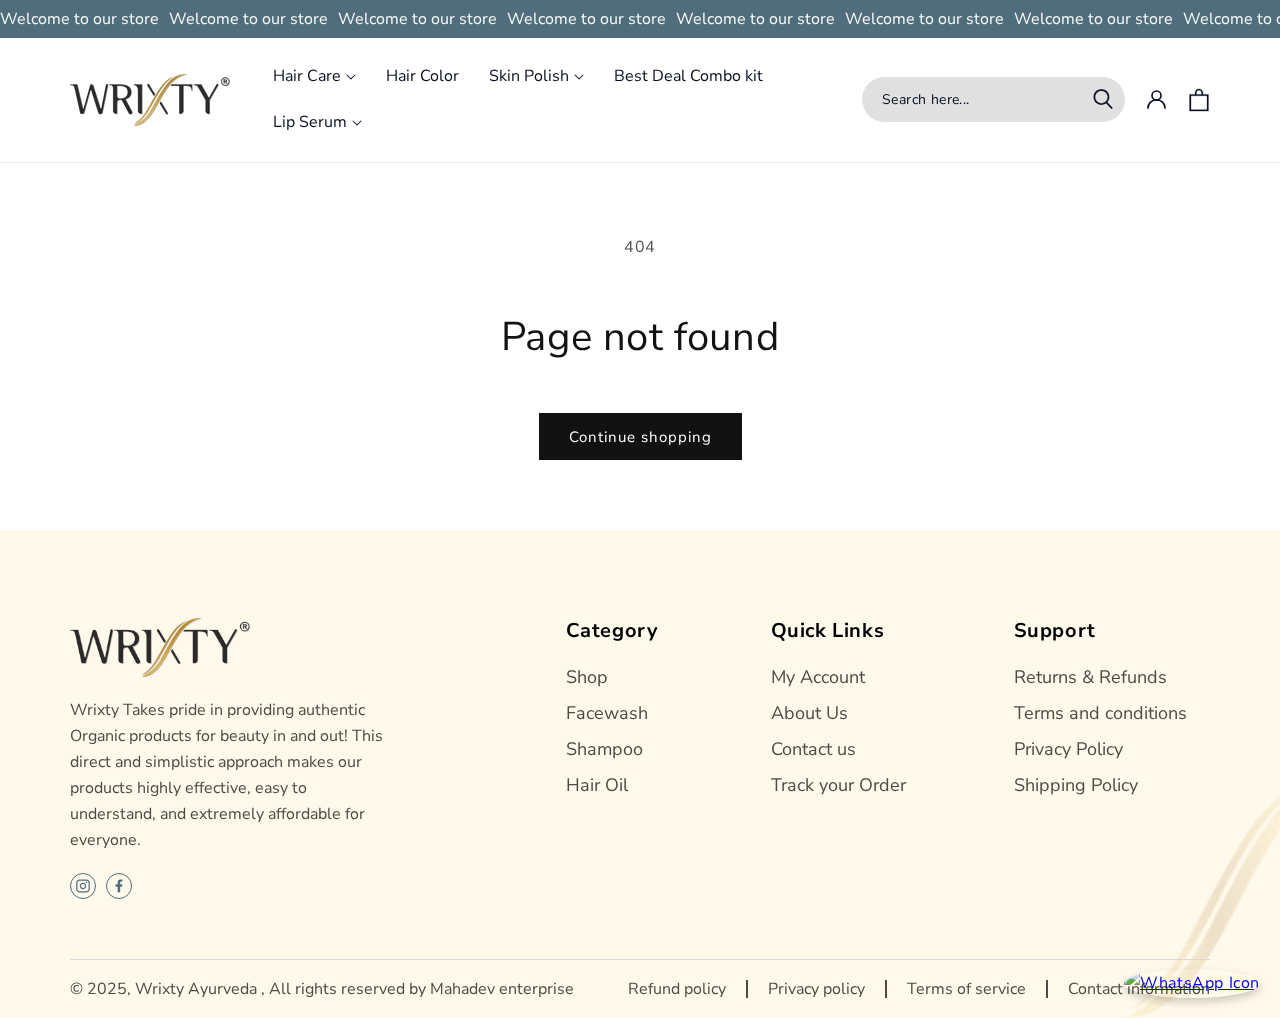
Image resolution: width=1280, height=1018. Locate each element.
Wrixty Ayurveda (196, 989)
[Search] (1103, 99)
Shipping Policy (1076, 785)
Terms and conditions (1100, 713)
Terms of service (966, 989)
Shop (587, 677)
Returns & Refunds (1090, 677)
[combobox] (993, 99)
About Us (809, 713)
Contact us (813, 749)
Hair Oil (597, 785)
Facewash (607, 713)
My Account (818, 677)
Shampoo (604, 749)
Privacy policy (816, 989)
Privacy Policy (1068, 749)
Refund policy (677, 989)
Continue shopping (640, 437)
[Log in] (1156, 100)
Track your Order (838, 785)
